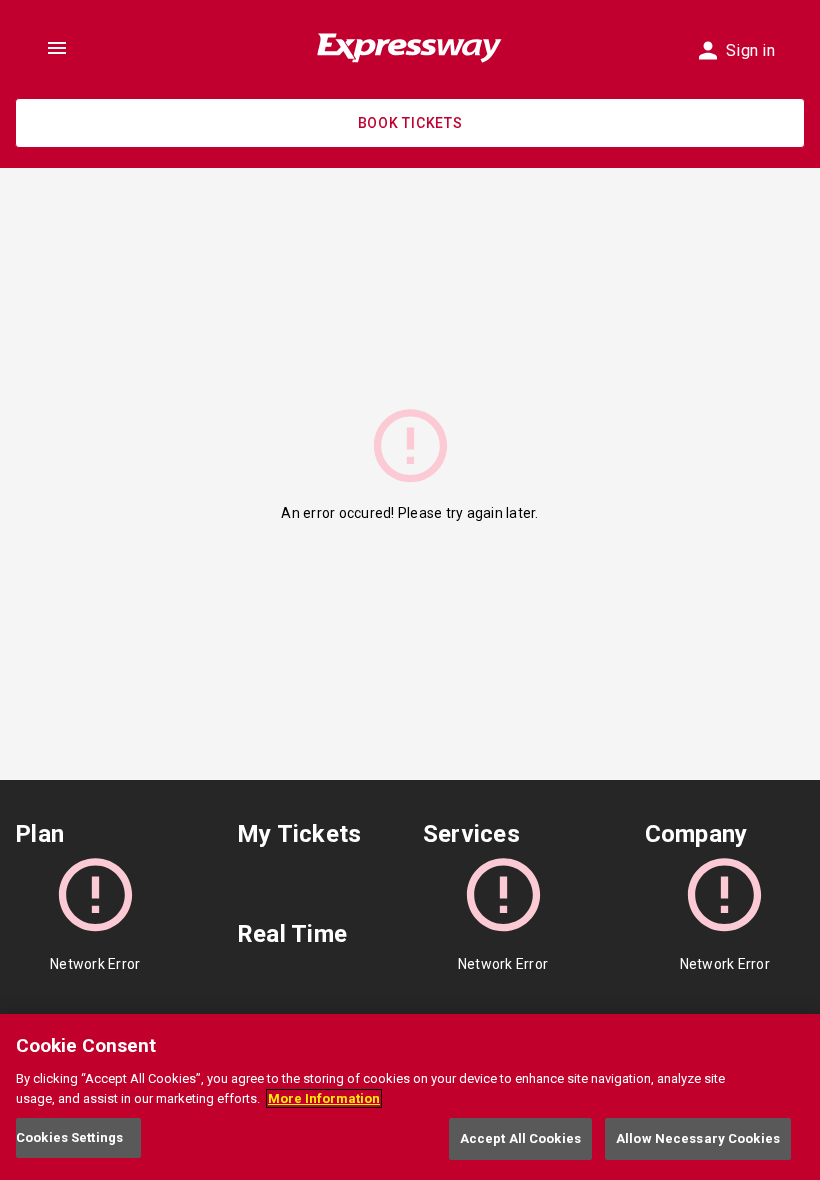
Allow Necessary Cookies (698, 1138)
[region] (410, 1097)
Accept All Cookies (520, 1138)
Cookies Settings (69, 1137)
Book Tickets (410, 123)
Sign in (750, 50)
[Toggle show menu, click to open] (57, 48)
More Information (324, 1098)
